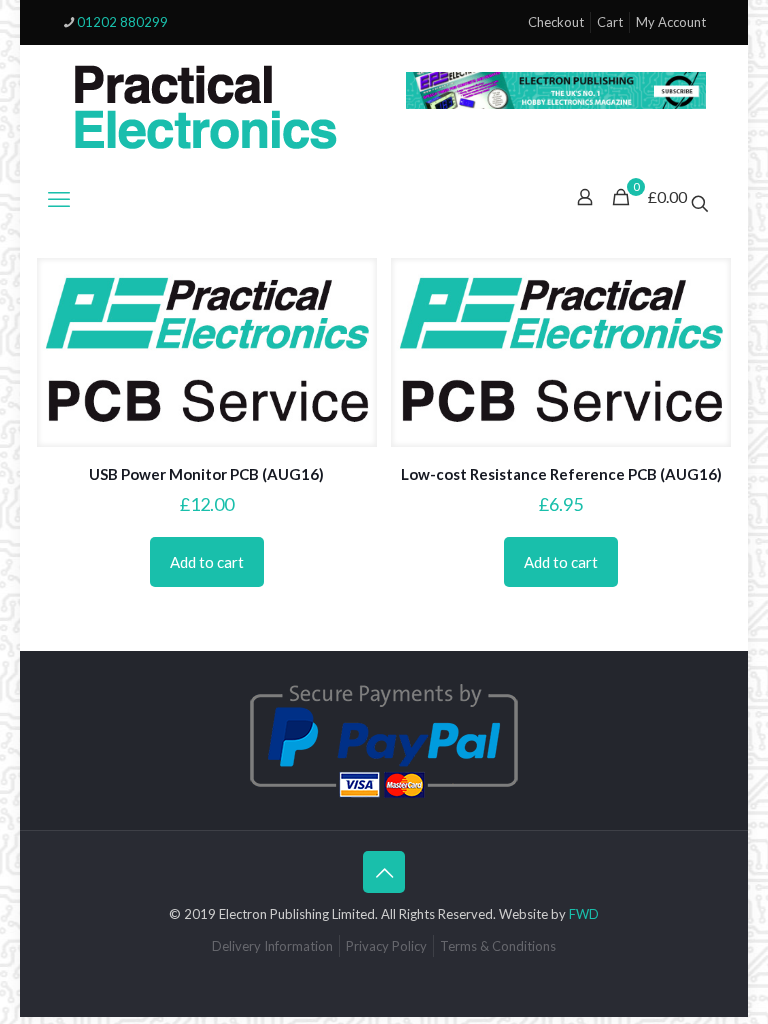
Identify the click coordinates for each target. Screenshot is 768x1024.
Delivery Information (272, 946)
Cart (610, 22)
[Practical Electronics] (206, 108)
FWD (584, 914)
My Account (671, 22)
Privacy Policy (386, 946)
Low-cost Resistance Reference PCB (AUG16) (561, 474)
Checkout (556, 22)
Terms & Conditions (498, 946)
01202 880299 (122, 22)
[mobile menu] (59, 199)
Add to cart (207, 562)
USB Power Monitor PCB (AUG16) (206, 474)
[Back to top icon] (384, 872)
